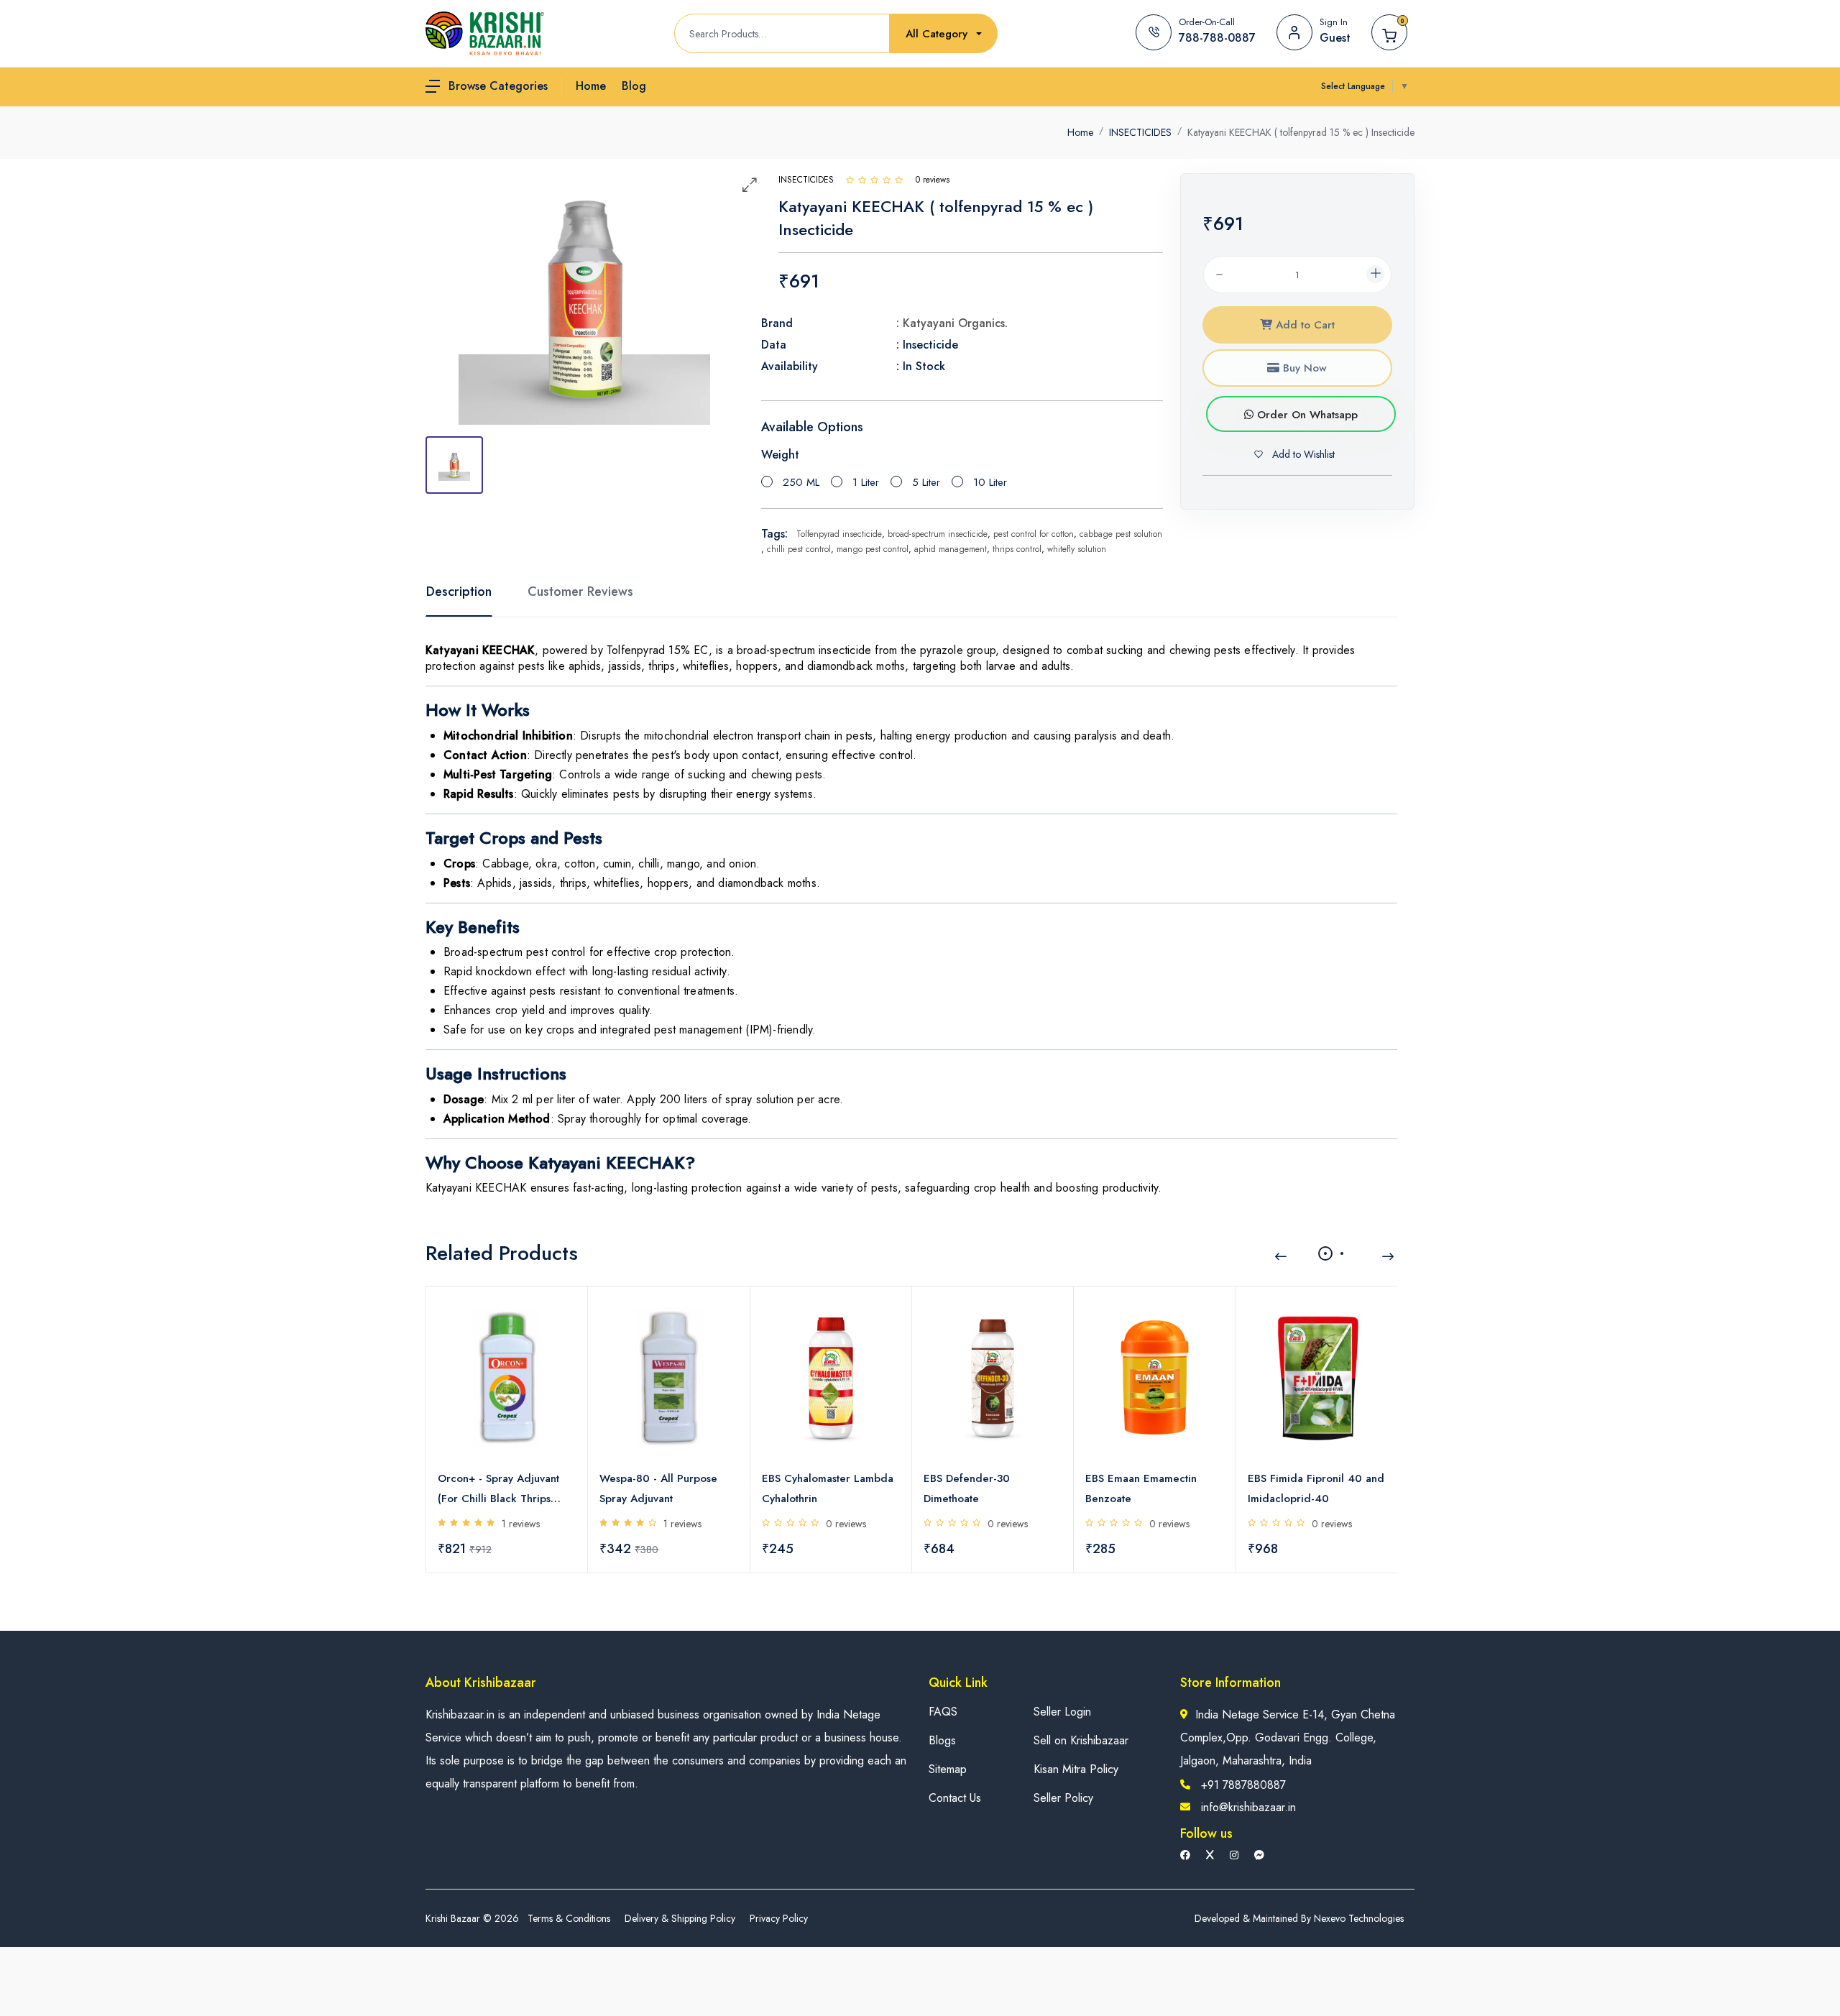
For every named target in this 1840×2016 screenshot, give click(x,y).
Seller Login (1062, 1712)
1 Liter (866, 482)
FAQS (943, 1712)
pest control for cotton (1034, 534)
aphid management (951, 549)
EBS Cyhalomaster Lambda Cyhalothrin (828, 1488)
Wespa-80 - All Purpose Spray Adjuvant (658, 1488)
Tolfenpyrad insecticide (839, 534)
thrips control (1017, 549)
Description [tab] (459, 592)
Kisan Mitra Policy (1076, 1769)
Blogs (942, 1740)
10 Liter (990, 482)
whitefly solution (1077, 549)
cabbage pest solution (1121, 534)
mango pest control (873, 549)
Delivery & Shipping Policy (680, 1918)
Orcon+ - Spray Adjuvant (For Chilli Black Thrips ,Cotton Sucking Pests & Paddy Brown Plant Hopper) (498, 1490)
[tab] (454, 465)
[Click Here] (850, 180)
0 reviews (846, 1524)
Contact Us (955, 1798)
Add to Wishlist (1302, 454)
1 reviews (521, 1524)
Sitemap (948, 1769)
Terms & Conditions (569, 1918)
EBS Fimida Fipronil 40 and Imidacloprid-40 (1316, 1488)
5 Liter (926, 482)
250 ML (801, 482)
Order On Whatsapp (1306, 415)
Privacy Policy (779, 1918)
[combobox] (944, 34)
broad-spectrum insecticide (938, 534)
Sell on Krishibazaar (1081, 1740)
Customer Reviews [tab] (580, 592)
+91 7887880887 (1243, 1785)
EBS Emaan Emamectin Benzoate (1141, 1488)
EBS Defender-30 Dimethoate (967, 1488)
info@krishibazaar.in (1248, 1807)
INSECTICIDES (1140, 132)
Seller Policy (1063, 1798)
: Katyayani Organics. (952, 323)
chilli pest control (799, 549)
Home (1080, 132)
